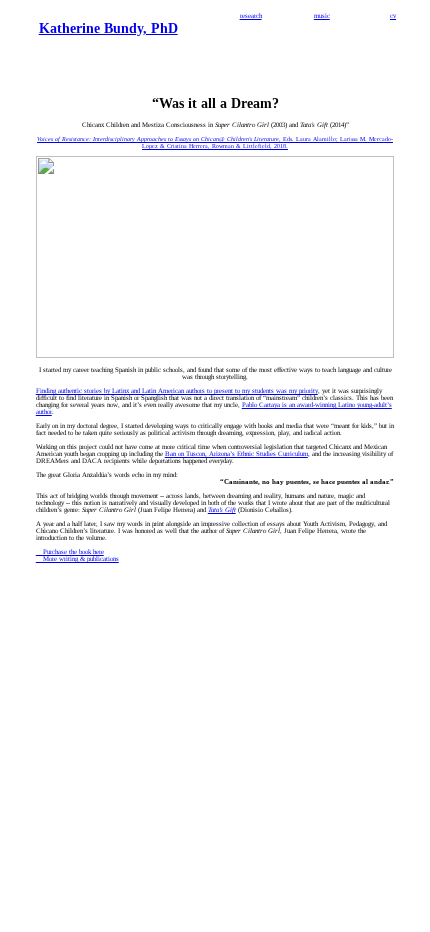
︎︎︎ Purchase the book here (70, 551)
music (322, 15)
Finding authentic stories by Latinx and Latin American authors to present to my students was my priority (177, 390)
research (251, 15)
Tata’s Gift (222, 509)
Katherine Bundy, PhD (108, 28)
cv (393, 15)
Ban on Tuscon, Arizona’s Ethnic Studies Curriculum (236, 453)
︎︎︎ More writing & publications (77, 558)
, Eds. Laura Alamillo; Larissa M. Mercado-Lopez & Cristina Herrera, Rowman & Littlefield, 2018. (215, 142)
